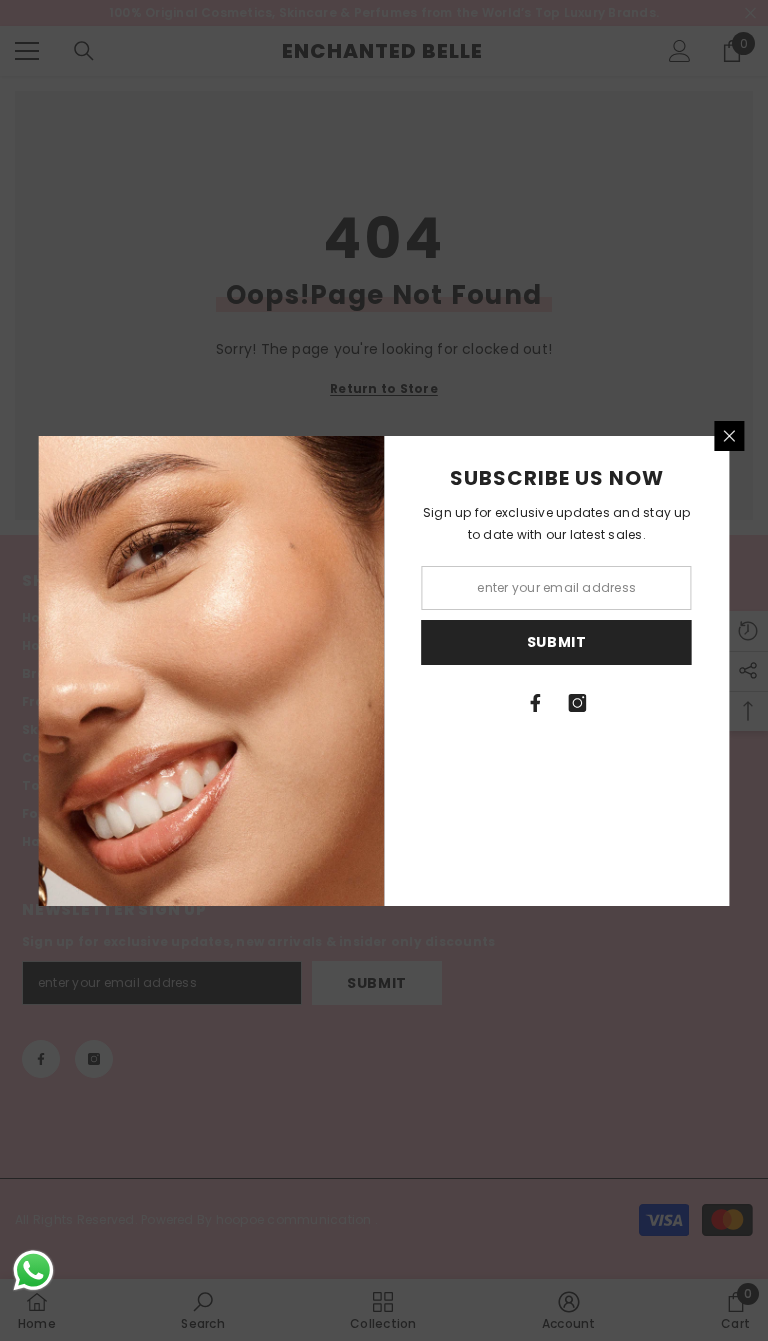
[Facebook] (536, 703)
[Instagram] (578, 703)
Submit (557, 642)
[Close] (730, 436)
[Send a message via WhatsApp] (33, 1270)
